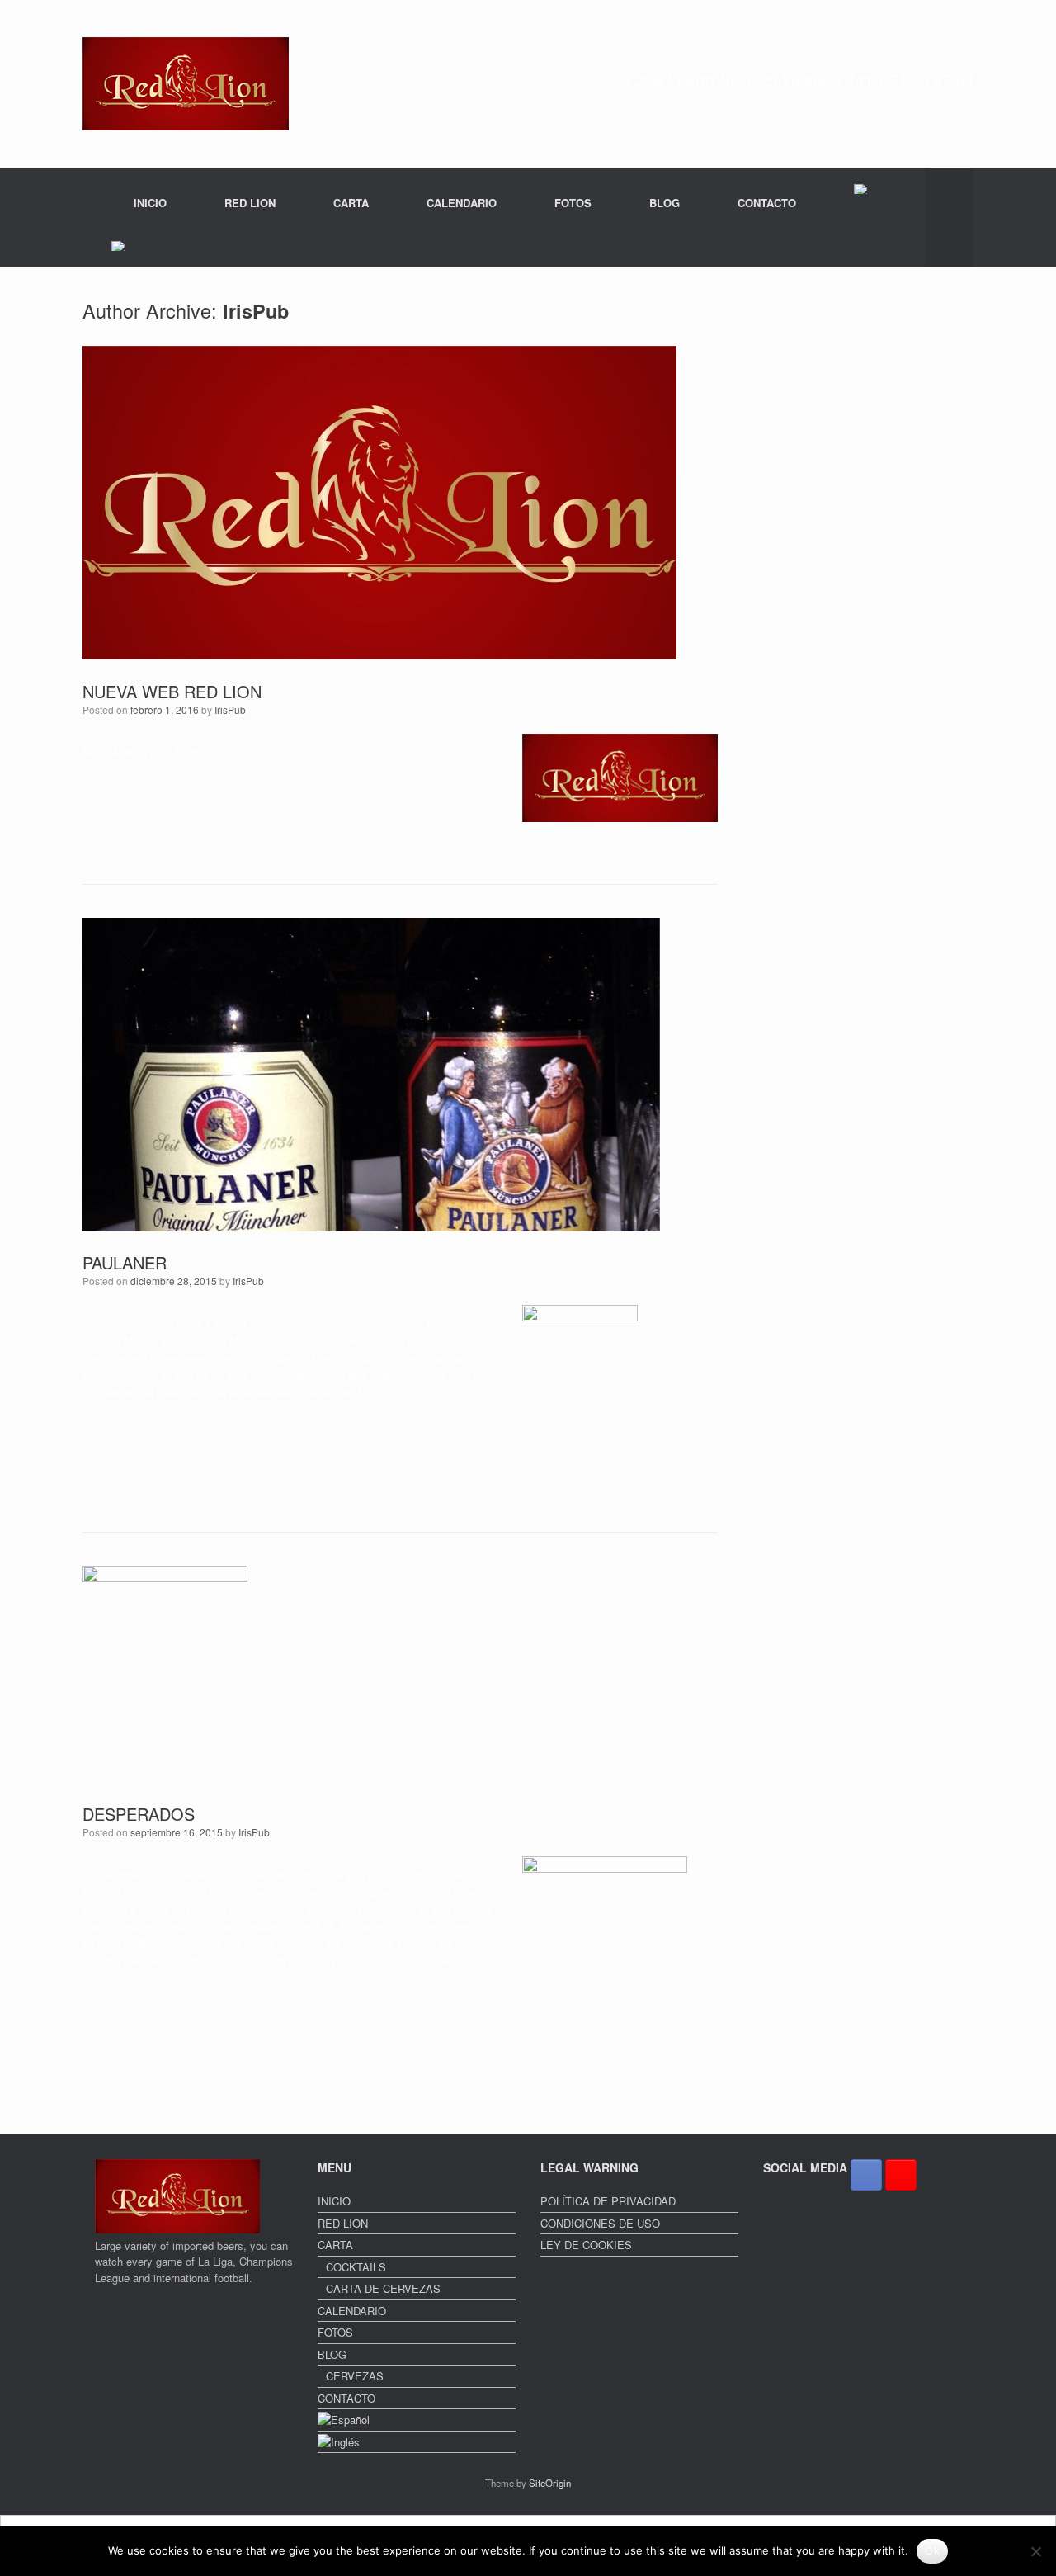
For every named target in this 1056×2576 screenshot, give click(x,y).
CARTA (351, 203)
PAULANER (125, 1262)
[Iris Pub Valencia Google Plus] (901, 2175)
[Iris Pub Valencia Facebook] (866, 2175)
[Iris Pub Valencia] (186, 84)
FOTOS (573, 203)
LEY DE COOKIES (586, 2245)
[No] (1035, 2551)
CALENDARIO (462, 203)
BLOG (665, 203)
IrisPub (256, 311)
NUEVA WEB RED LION (172, 691)
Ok (932, 2550)
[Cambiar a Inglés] (119, 246)
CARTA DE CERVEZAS (383, 2288)
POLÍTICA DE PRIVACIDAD (608, 2201)
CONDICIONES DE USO (600, 2223)
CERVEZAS (355, 2376)
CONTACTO (767, 203)
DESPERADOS (139, 1814)
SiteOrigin (550, 2483)
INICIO (150, 203)
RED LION (250, 203)
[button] (949, 217)
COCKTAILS (356, 2267)
